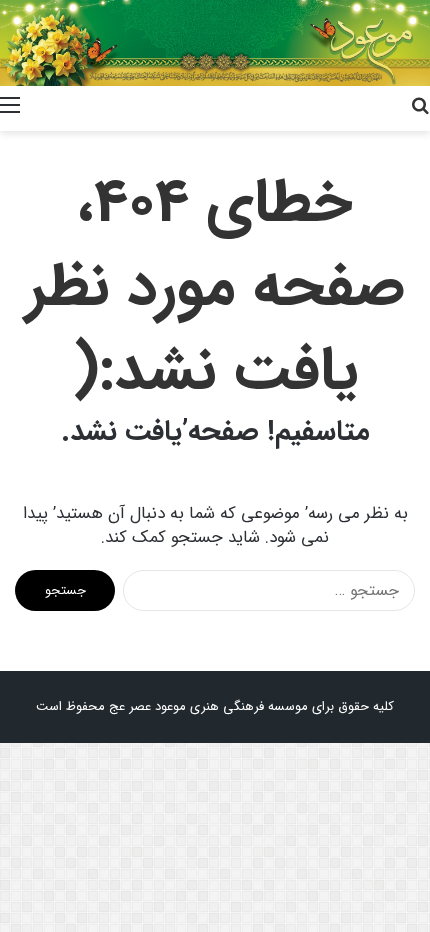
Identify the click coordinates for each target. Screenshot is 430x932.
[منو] (10, 106)
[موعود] (215, 43)
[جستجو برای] (420, 106)
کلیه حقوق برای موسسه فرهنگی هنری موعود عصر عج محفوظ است (215, 706)
